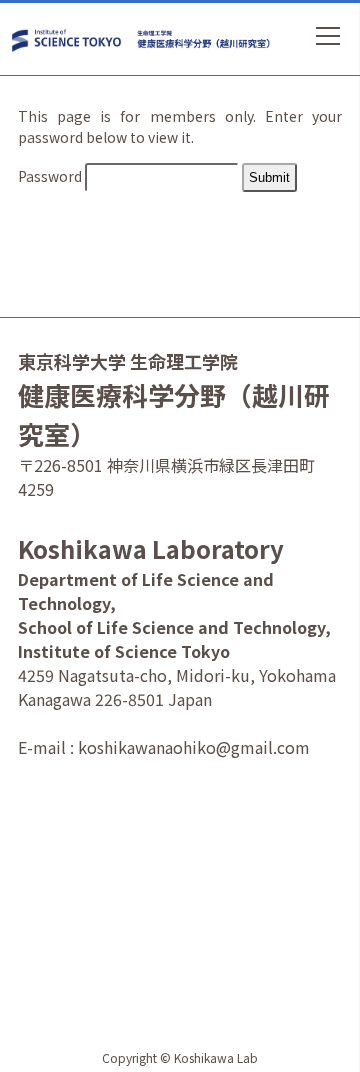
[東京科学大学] (73, 38)
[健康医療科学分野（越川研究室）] (206, 39)
